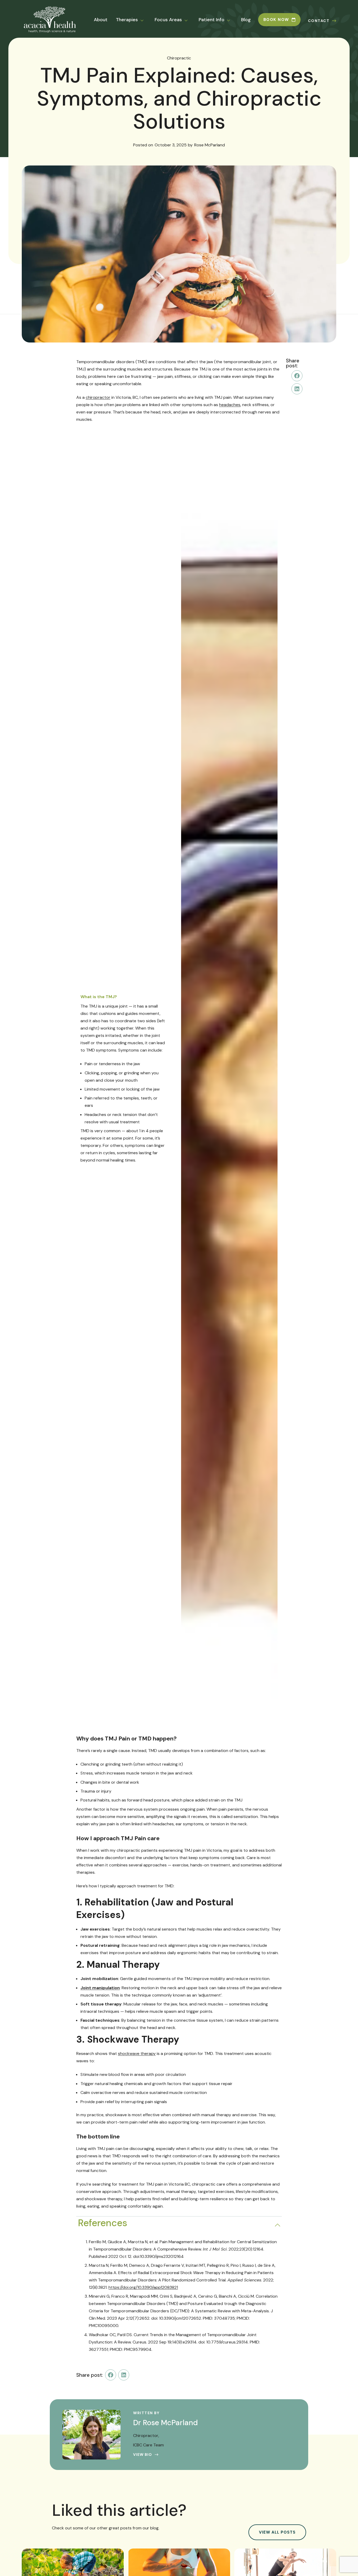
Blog (246, 20)
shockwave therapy (137, 2053)
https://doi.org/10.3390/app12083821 (143, 2287)
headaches (230, 405)
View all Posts (277, 2532)
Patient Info (211, 20)
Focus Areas (168, 20)
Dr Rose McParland (166, 2423)
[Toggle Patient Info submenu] (232, 20)
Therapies (127, 20)
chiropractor (98, 397)
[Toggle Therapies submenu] (145, 20)
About (101, 20)
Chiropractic (179, 58)
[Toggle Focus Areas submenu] (189, 20)
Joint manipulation (100, 1988)
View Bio (143, 2455)
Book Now (276, 20)
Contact (319, 21)
